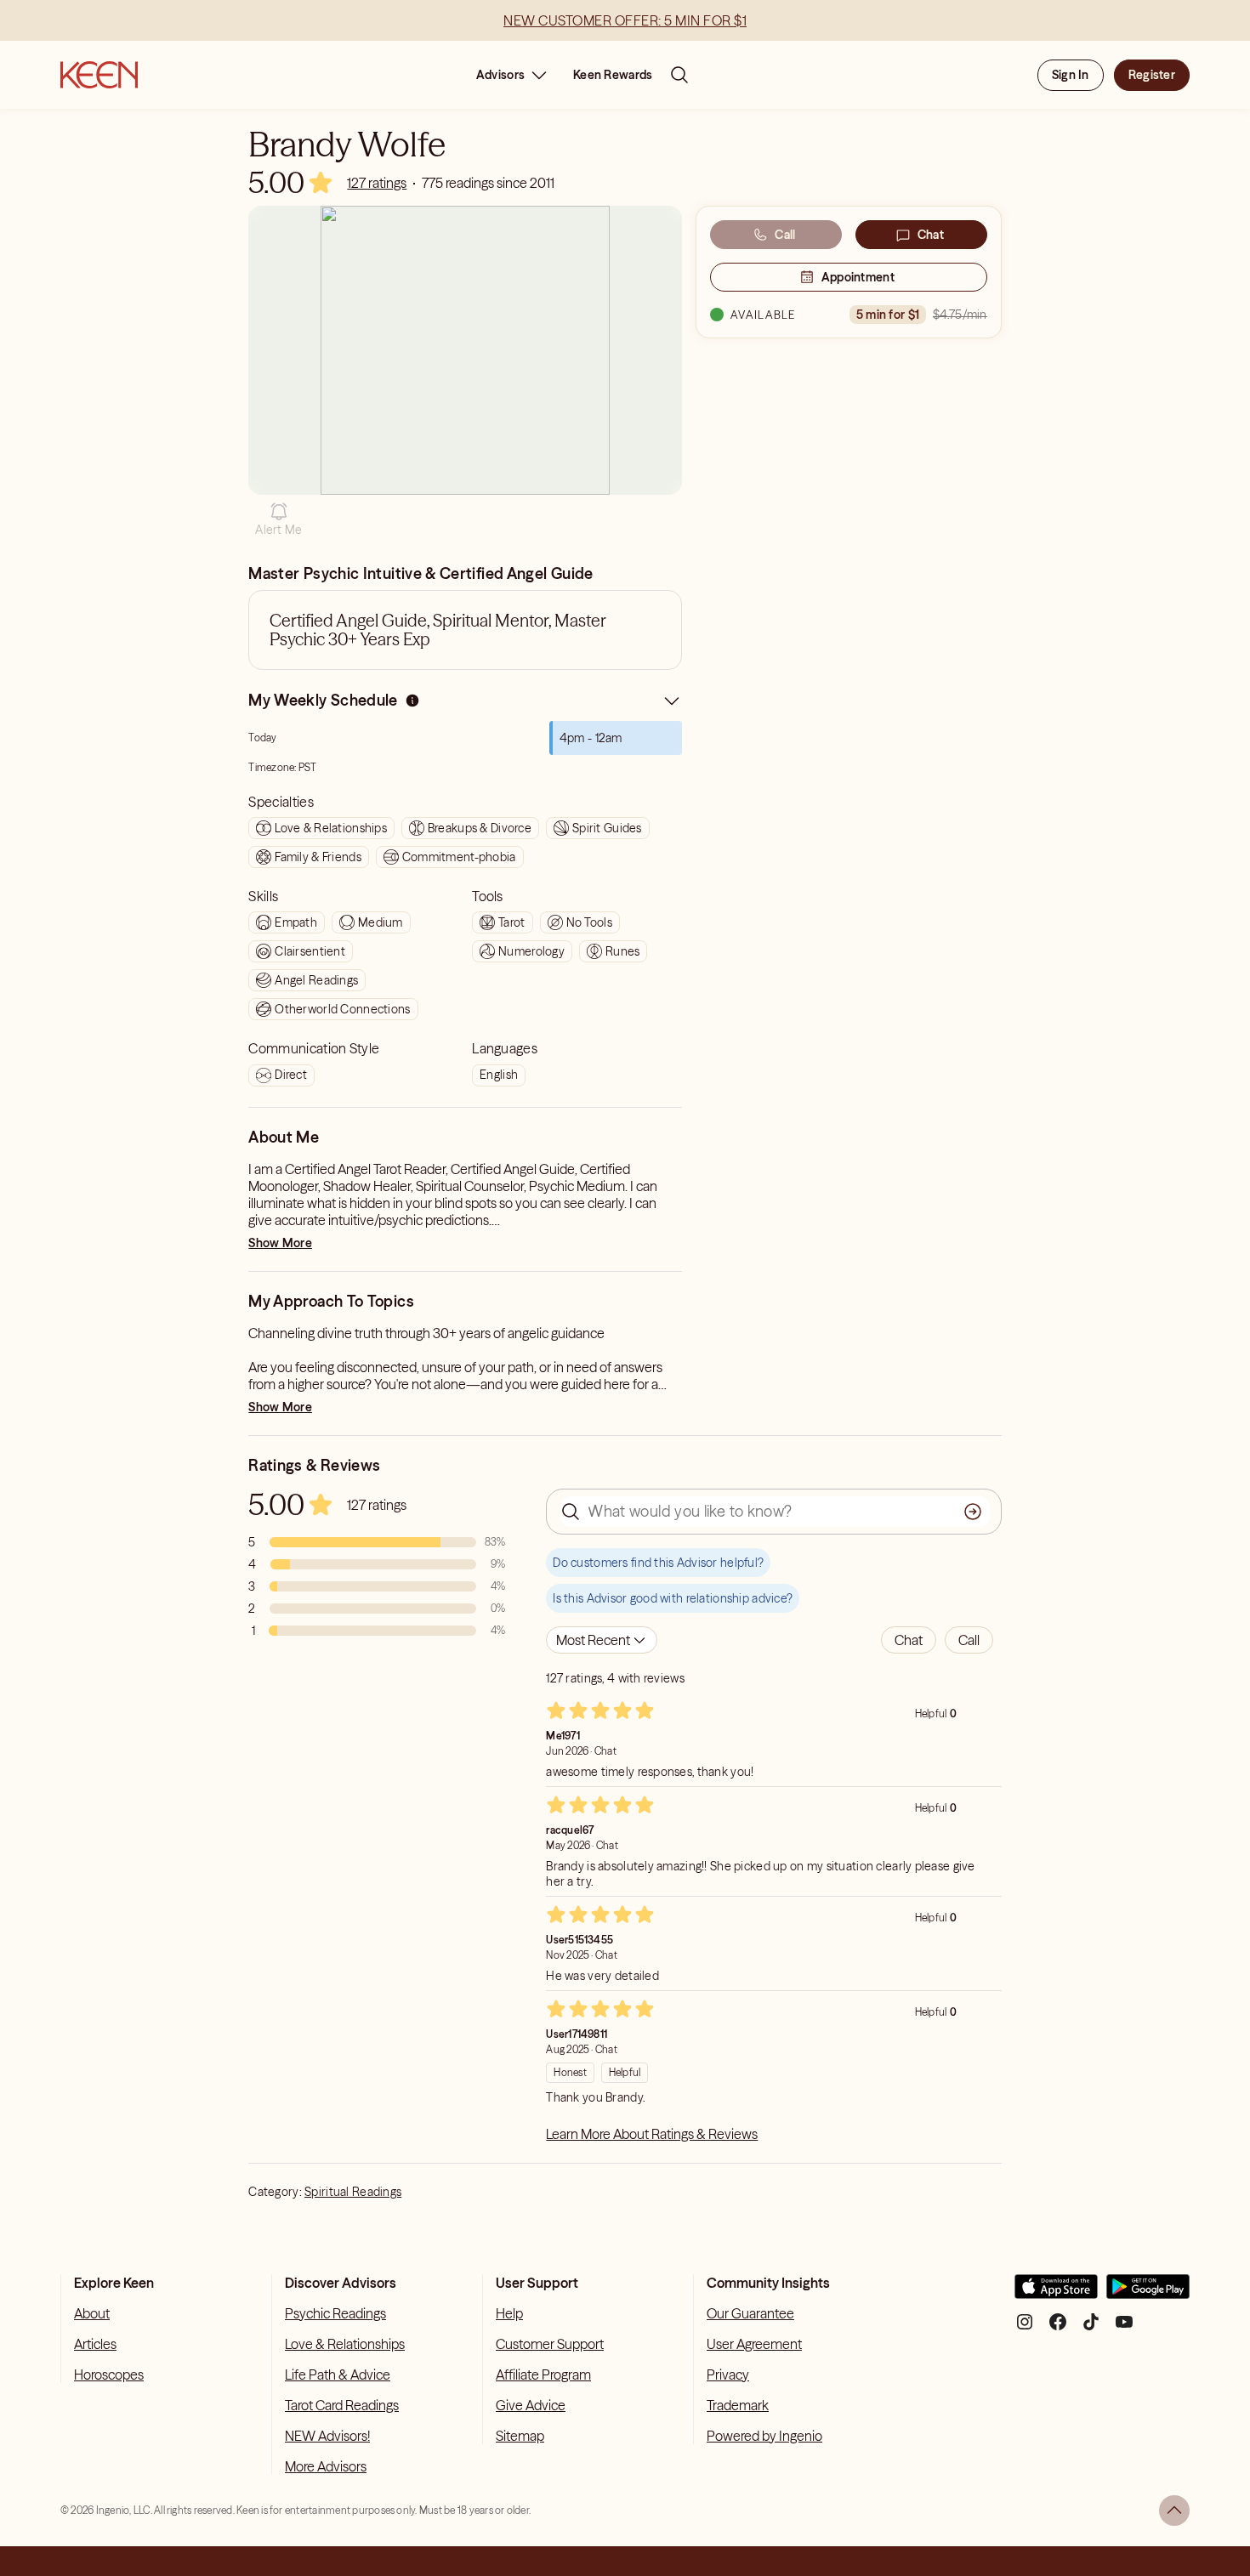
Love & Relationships (345, 2344)
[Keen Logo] (99, 75)
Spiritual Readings (353, 2192)
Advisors (500, 75)
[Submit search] (973, 1512)
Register (1152, 75)
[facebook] (1058, 2328)
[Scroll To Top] (1174, 2511)
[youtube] (1124, 2328)
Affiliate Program (543, 2375)
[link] (377, 183)
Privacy (728, 2375)
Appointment (858, 277)
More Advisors (326, 2466)
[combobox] (602, 1640)
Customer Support (550, 2344)
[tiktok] (1091, 2328)
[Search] (679, 75)
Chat (931, 235)
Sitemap (520, 2436)
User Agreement (754, 2344)
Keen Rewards (613, 75)
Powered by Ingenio (764, 2436)
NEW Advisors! (327, 2436)
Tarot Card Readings (342, 2405)
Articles (95, 2344)
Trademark (738, 2405)
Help (509, 2313)
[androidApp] (1148, 2293)
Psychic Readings (335, 2313)
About (92, 2313)
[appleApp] (1056, 2293)
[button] (278, 519)
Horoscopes (109, 2375)
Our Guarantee (750, 2313)
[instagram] (1025, 2328)
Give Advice (531, 2405)
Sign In (1071, 75)
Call (785, 235)
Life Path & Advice (338, 2375)
